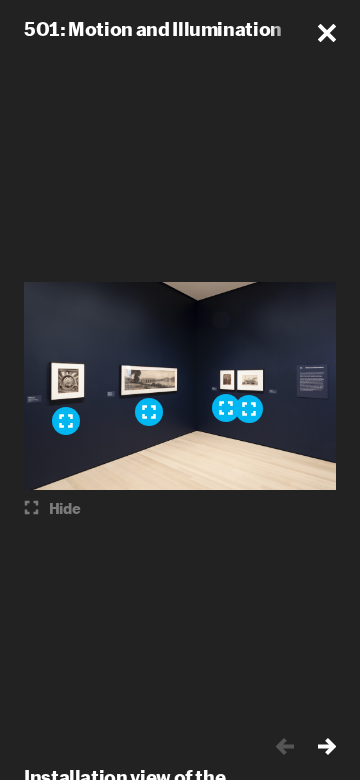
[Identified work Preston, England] (66, 421)
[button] (327, 33)
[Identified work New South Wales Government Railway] (249, 409)
